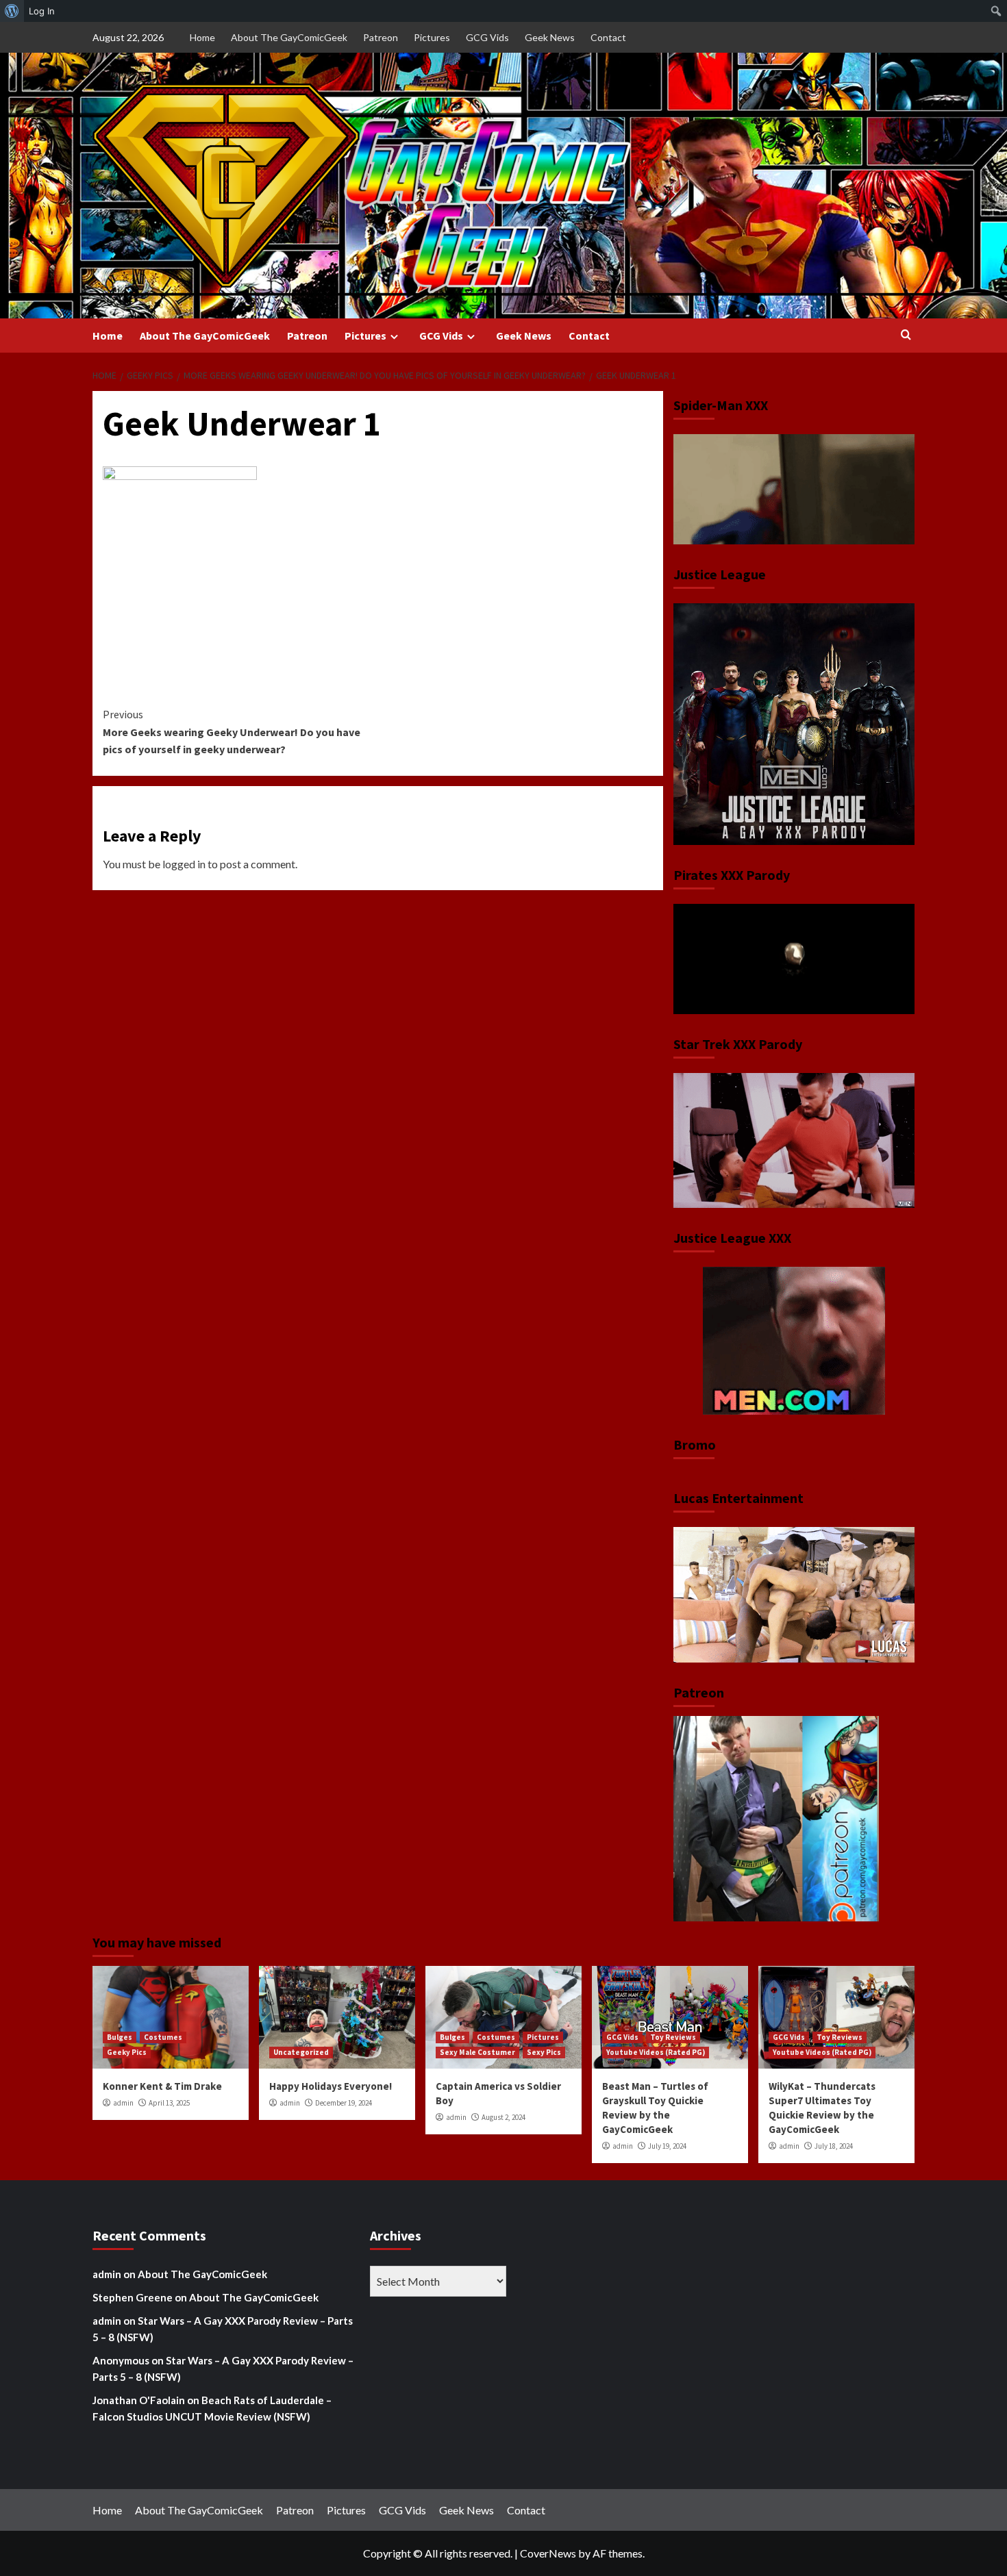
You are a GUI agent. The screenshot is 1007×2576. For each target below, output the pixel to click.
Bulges (120, 2037)
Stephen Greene (133, 2297)
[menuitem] (12, 11)
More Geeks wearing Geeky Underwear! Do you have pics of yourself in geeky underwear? (232, 732)
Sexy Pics (544, 2052)
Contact (608, 37)
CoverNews (548, 2553)
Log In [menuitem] (42, 11)
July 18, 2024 (834, 2146)
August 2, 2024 (503, 2117)
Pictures (432, 37)
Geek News (550, 37)
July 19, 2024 (667, 2146)
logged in (184, 864)
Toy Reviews (673, 2037)
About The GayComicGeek (289, 37)
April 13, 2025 (169, 2103)
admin (123, 2103)
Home (202, 37)
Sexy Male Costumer (477, 2052)
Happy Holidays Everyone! (331, 2086)
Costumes (163, 2037)
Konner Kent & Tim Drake (162, 2086)
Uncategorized (301, 2052)
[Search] (906, 335)
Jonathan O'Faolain (139, 2400)
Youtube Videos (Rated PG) (656, 2052)
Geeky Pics (127, 2052)
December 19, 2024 (344, 2103)
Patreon (381, 37)
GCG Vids (487, 37)
